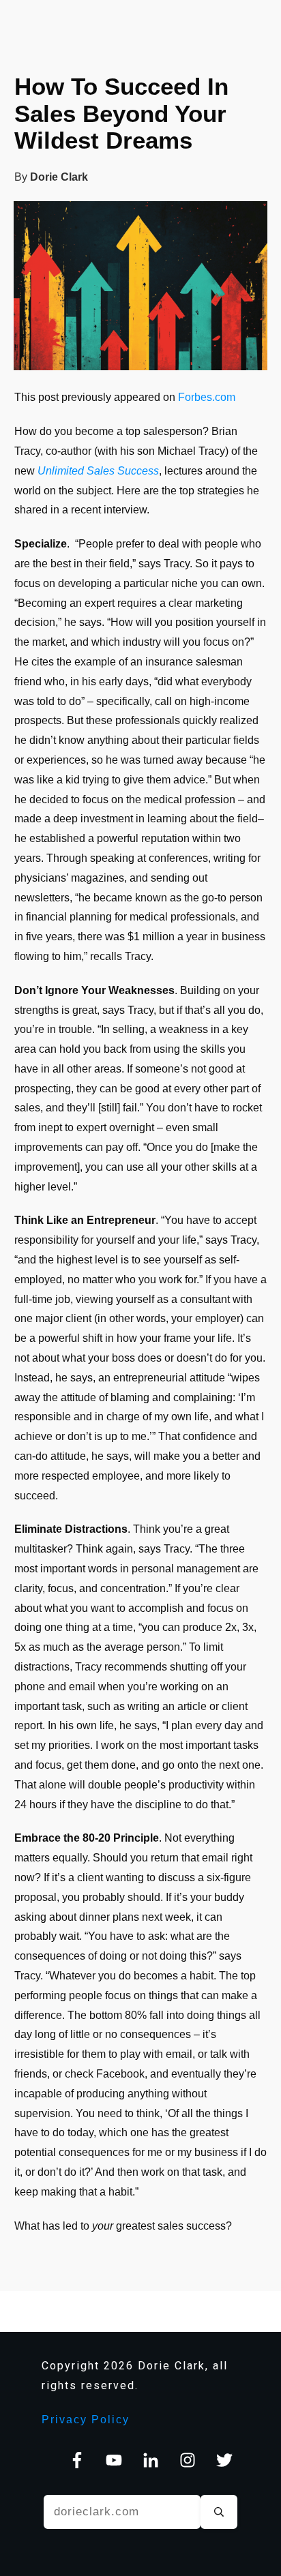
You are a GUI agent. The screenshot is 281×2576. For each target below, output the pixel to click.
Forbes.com (207, 397)
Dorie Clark (59, 177)
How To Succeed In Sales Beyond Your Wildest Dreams (121, 113)
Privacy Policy (86, 2420)
